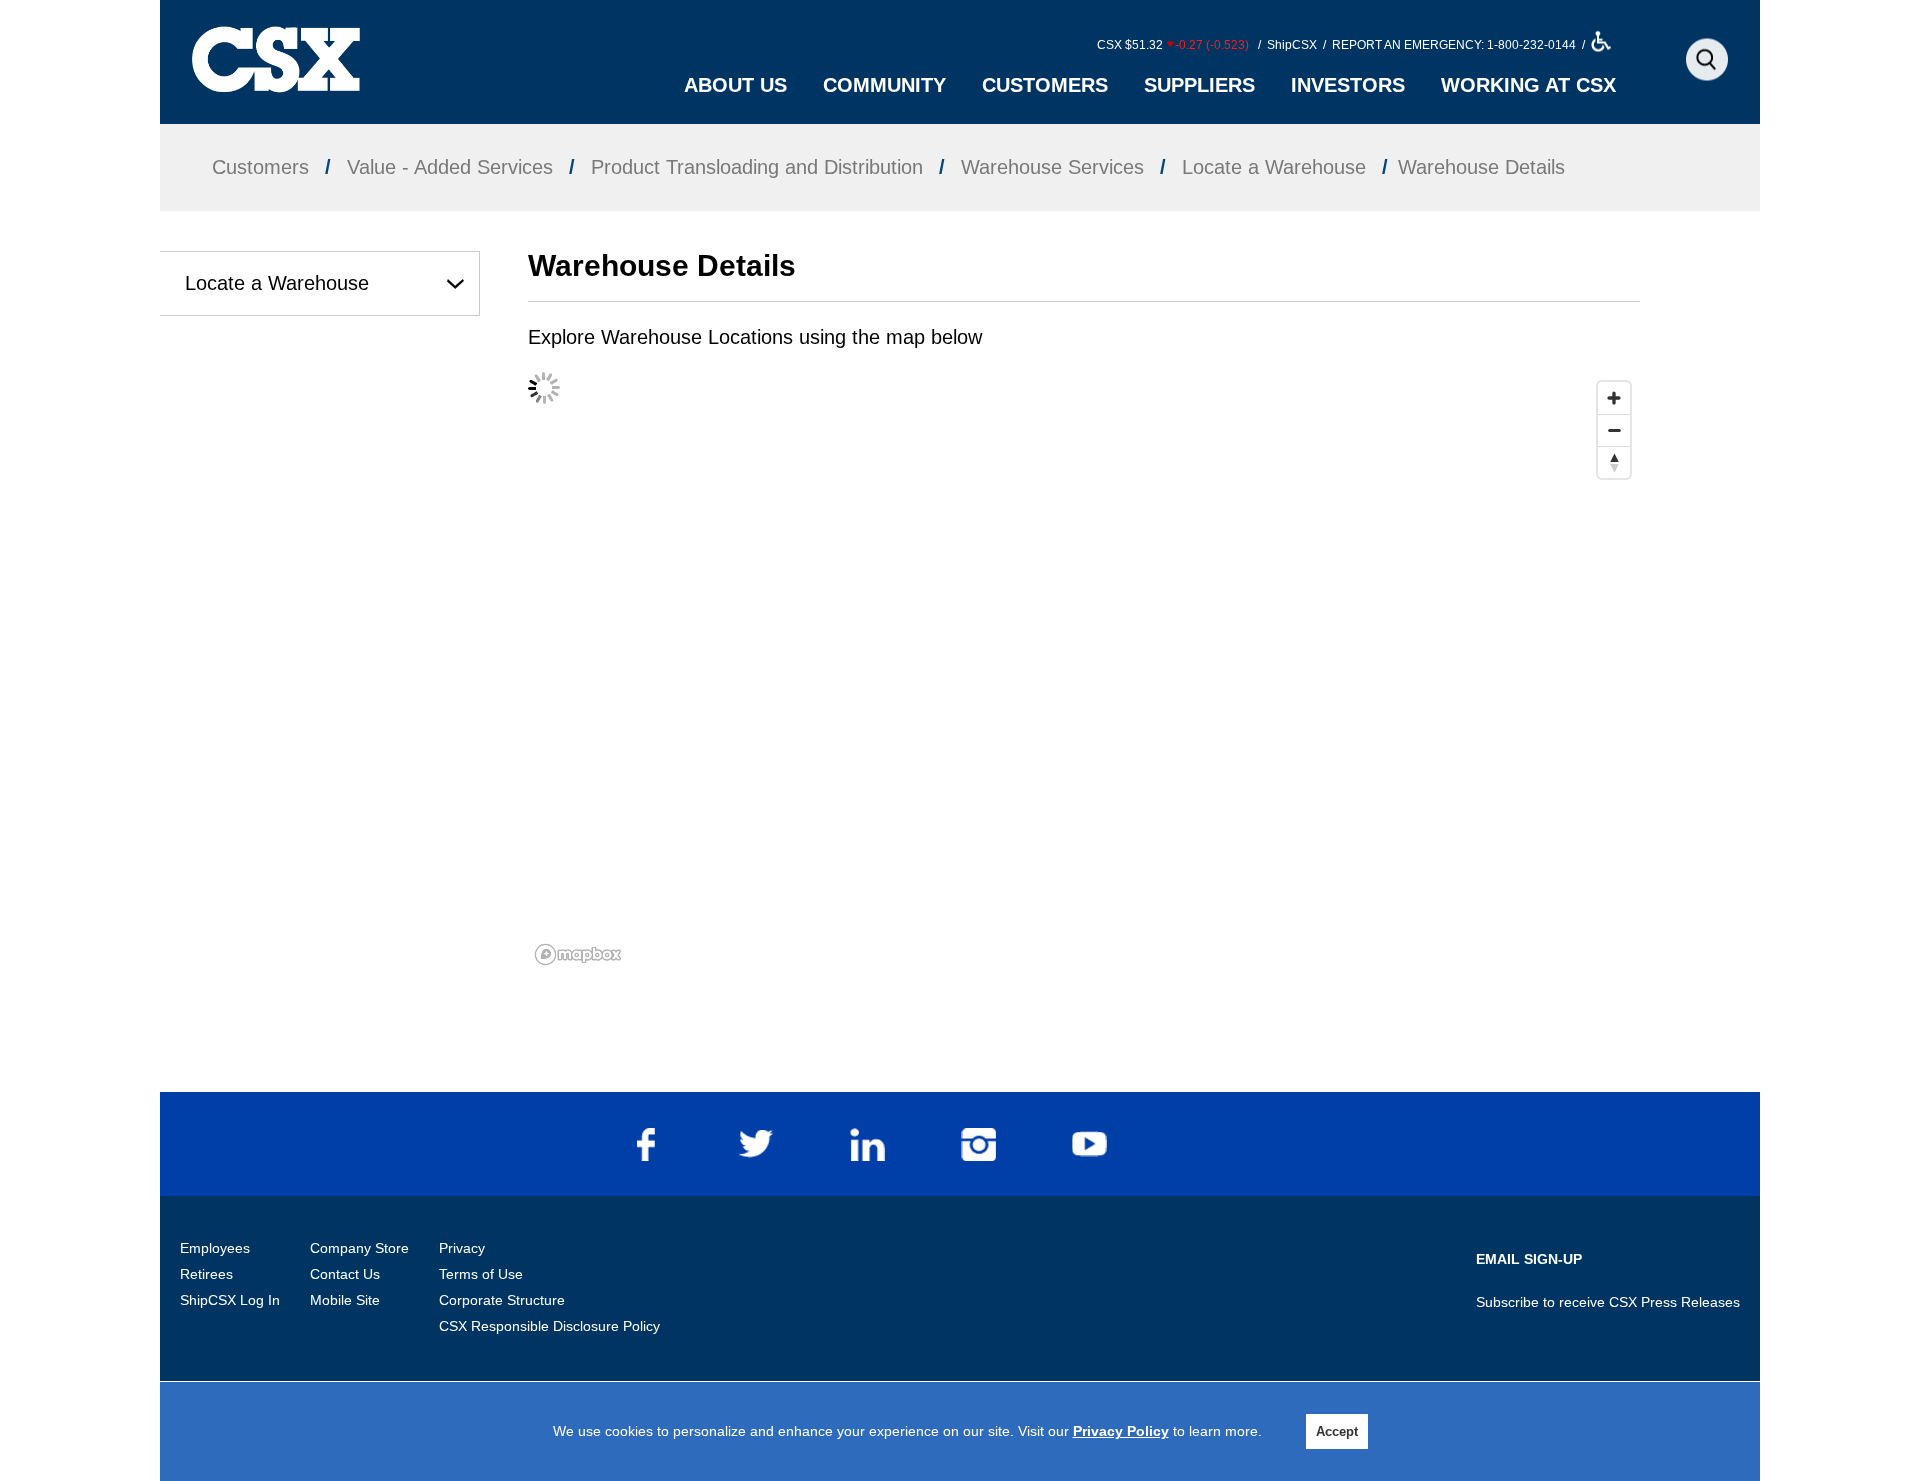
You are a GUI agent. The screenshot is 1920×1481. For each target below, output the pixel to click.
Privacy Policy (1121, 1431)
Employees (215, 1248)
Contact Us (345, 1274)
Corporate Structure (502, 1300)
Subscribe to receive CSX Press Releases (1608, 1302)
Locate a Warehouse (277, 283)
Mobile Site (345, 1300)
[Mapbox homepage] (578, 954)
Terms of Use (481, 1274)
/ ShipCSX (1286, 45)
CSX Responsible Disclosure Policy (549, 1326)
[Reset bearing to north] (1614, 462)
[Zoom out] (1614, 430)
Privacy (462, 1248)
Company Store (359, 1248)
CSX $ (1173, 45)
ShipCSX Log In (230, 1300)
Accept (1337, 1431)
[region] (1084, 672)
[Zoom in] (1614, 398)
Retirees (206, 1274)
